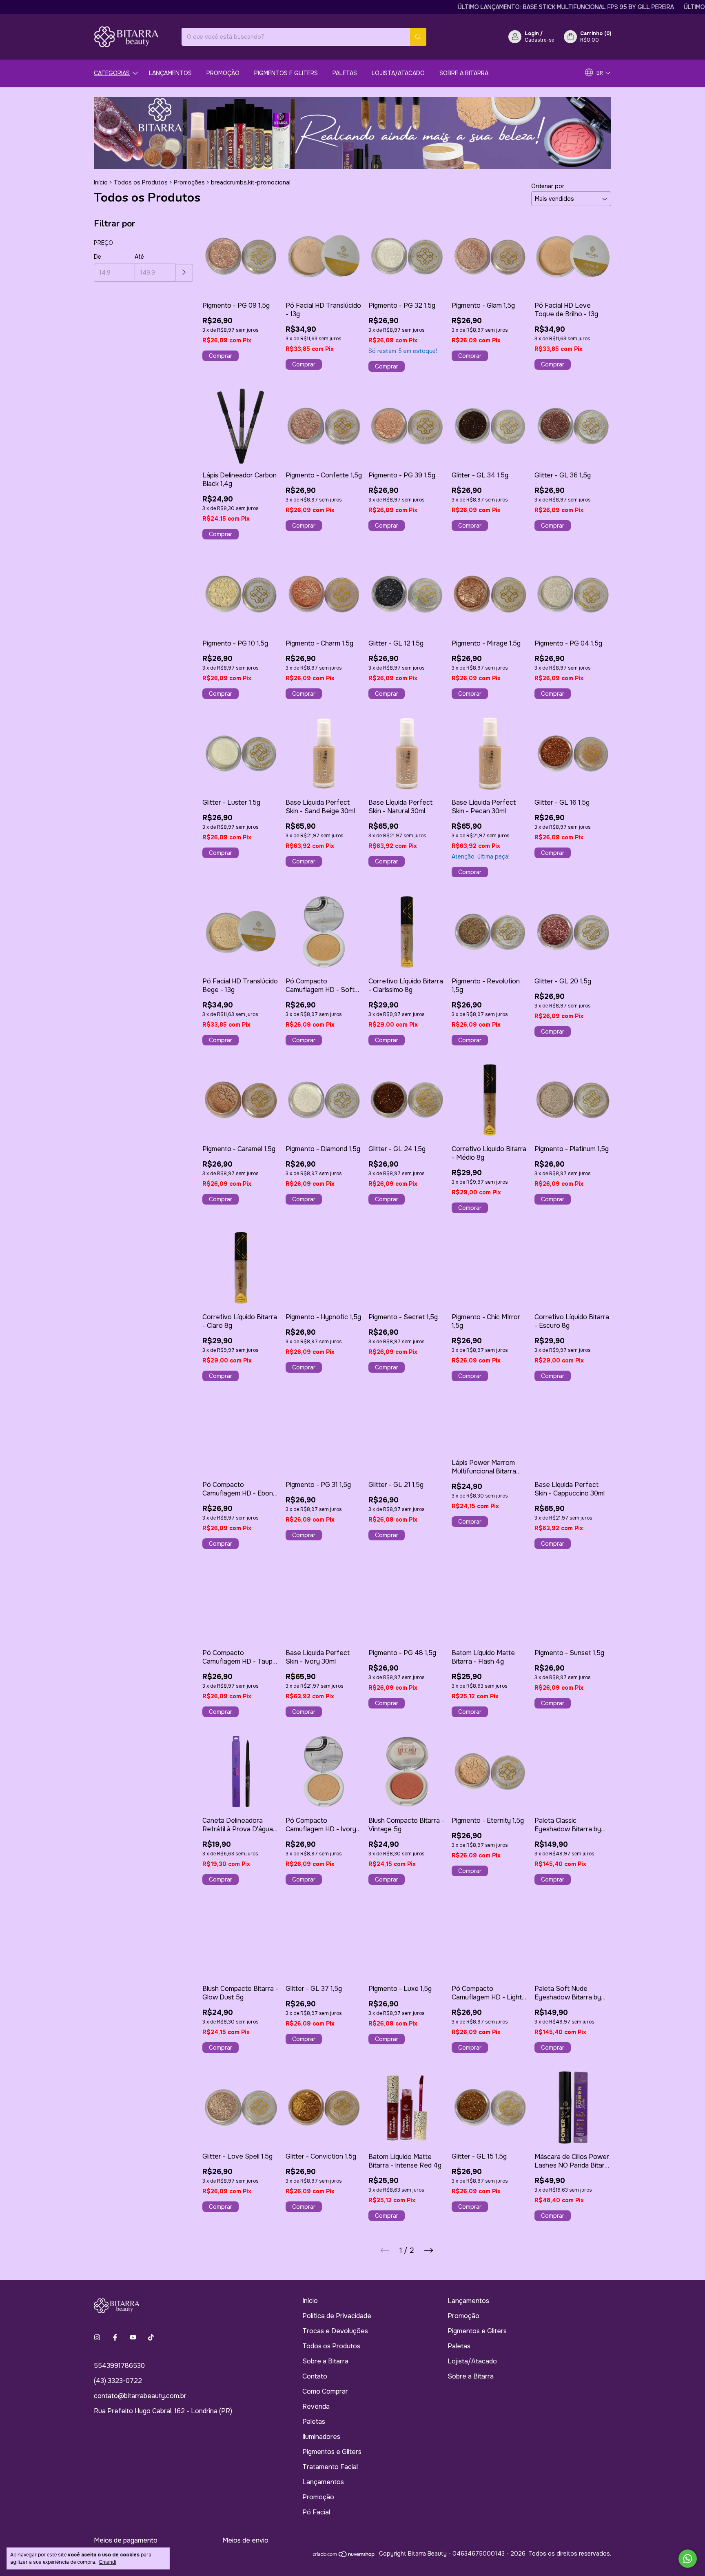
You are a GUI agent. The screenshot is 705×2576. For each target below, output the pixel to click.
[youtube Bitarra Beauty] (133, 2337)
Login (532, 33)
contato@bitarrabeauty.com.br (140, 2396)
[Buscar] (418, 37)
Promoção (223, 73)
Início (101, 182)
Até (139, 257)
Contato (315, 2376)
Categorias (112, 73)
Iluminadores (321, 2437)
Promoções (189, 182)
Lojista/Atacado (398, 73)
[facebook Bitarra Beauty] (115, 2337)
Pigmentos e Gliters (286, 73)
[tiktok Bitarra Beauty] (151, 2337)
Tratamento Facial (330, 2467)
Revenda (316, 2406)
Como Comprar (325, 2391)
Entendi (108, 2562)
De (98, 257)
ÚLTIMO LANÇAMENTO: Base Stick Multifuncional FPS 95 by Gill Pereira (509, 7)
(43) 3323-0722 (118, 2381)
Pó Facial (316, 2512)
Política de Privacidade (337, 2316)
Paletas (345, 73)
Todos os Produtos (141, 182)
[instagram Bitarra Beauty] (97, 2337)
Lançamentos (170, 73)
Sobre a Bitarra (464, 73)
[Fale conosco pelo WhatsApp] (688, 2559)
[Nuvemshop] (344, 2556)
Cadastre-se (539, 40)
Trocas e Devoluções (335, 2331)
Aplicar (184, 273)
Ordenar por (548, 186)
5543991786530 (119, 2366)
